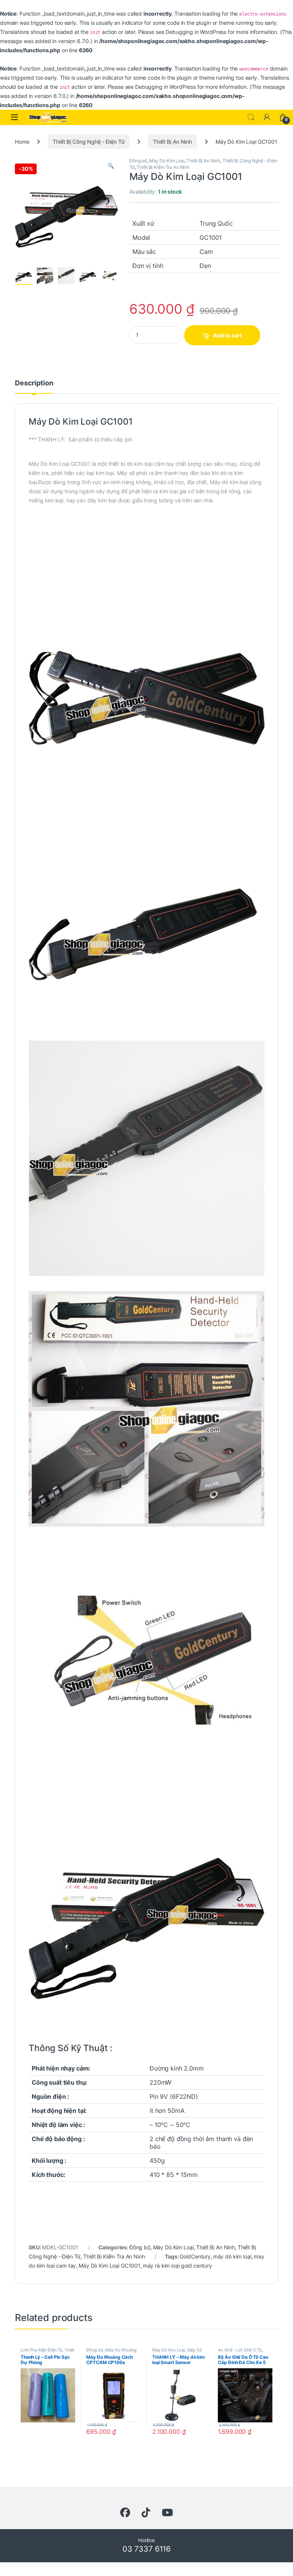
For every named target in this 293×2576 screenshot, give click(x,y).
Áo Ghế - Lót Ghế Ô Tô (240, 2350)
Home (22, 142)
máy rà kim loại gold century (178, 2266)
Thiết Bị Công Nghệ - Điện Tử (89, 142)
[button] (111, 166)
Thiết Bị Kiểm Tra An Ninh (163, 167)
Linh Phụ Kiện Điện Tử (41, 2350)
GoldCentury (195, 2256)
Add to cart (228, 335)
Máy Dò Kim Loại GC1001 (109, 2266)
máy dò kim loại (232, 2256)
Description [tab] (34, 383)
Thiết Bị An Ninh (172, 142)
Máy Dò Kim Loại (167, 161)
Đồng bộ (138, 161)
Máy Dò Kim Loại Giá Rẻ (177, 2352)
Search (251, 117)
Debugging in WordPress (196, 32)
